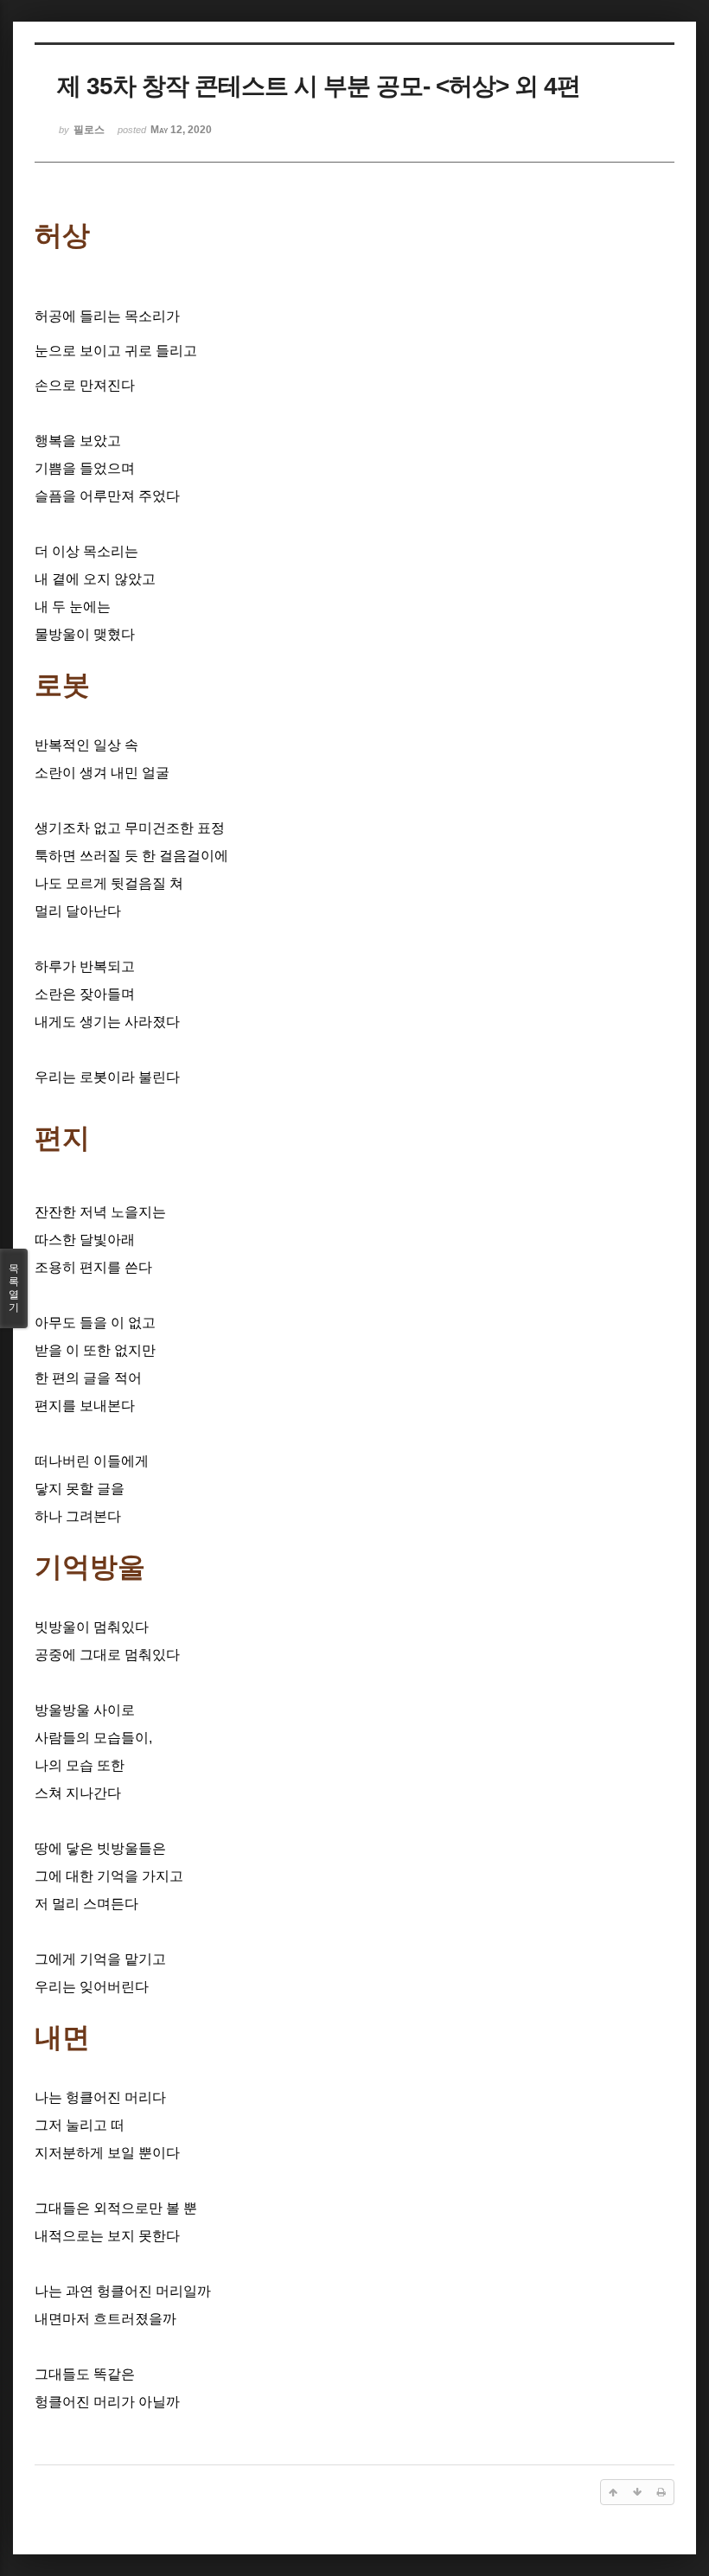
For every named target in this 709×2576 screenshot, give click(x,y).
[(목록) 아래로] (637, 2492)
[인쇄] (661, 2492)
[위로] (613, 2492)
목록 (14, 1288)
